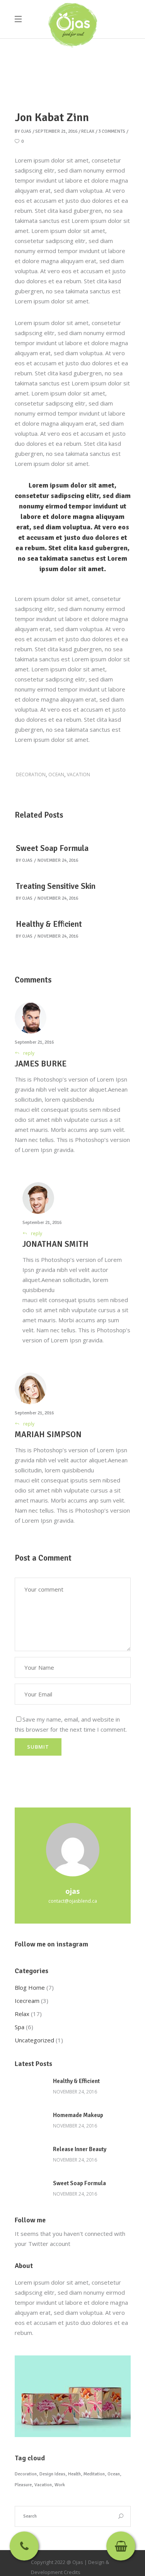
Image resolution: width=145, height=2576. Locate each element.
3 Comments (112, 131)
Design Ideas (52, 2474)
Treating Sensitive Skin (56, 886)
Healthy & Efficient (49, 924)
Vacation (78, 775)
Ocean (56, 775)
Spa (20, 2027)
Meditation (94, 2474)
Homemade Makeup (78, 2115)
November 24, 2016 (58, 860)
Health (74, 2474)
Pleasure (23, 2485)
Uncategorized (34, 2040)
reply (29, 1053)
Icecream (27, 2001)
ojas (26, 131)
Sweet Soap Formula (52, 848)
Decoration (31, 775)
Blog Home (30, 1987)
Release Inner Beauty (80, 2149)
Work (60, 2485)
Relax (88, 131)
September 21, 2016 (56, 131)
